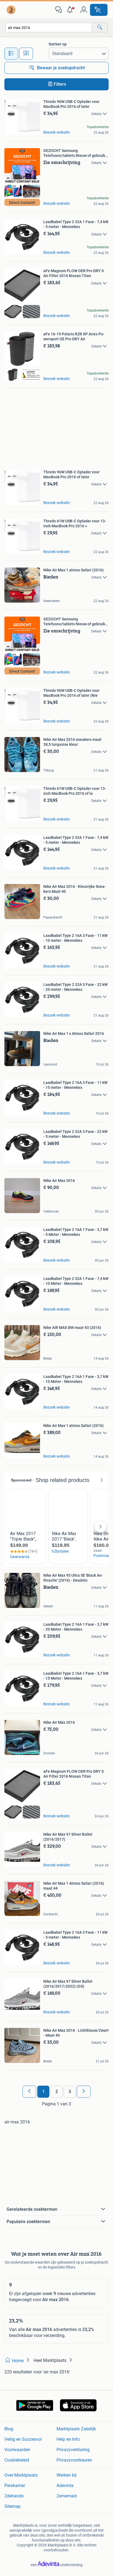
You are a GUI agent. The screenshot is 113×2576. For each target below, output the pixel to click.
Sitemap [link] (12, 2506)
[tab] (11, 54)
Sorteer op (58, 44)
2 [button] (57, 2092)
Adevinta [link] (65, 2486)
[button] (71, 10)
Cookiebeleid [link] (17, 2460)
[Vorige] (29, 2092)
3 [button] (70, 2092)
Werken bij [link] (67, 2475)
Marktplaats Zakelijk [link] (76, 2429)
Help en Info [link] (68, 2439)
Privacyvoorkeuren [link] (74, 2460)
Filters (60, 84)
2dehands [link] (14, 2496)
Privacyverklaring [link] (73, 2450)
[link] (12, 10)
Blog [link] (9, 2429)
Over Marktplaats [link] (21, 2475)
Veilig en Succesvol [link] (23, 2439)
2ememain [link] (67, 2496)
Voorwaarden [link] (17, 2450)
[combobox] (49, 28)
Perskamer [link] (15, 2486)
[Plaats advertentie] (99, 10)
